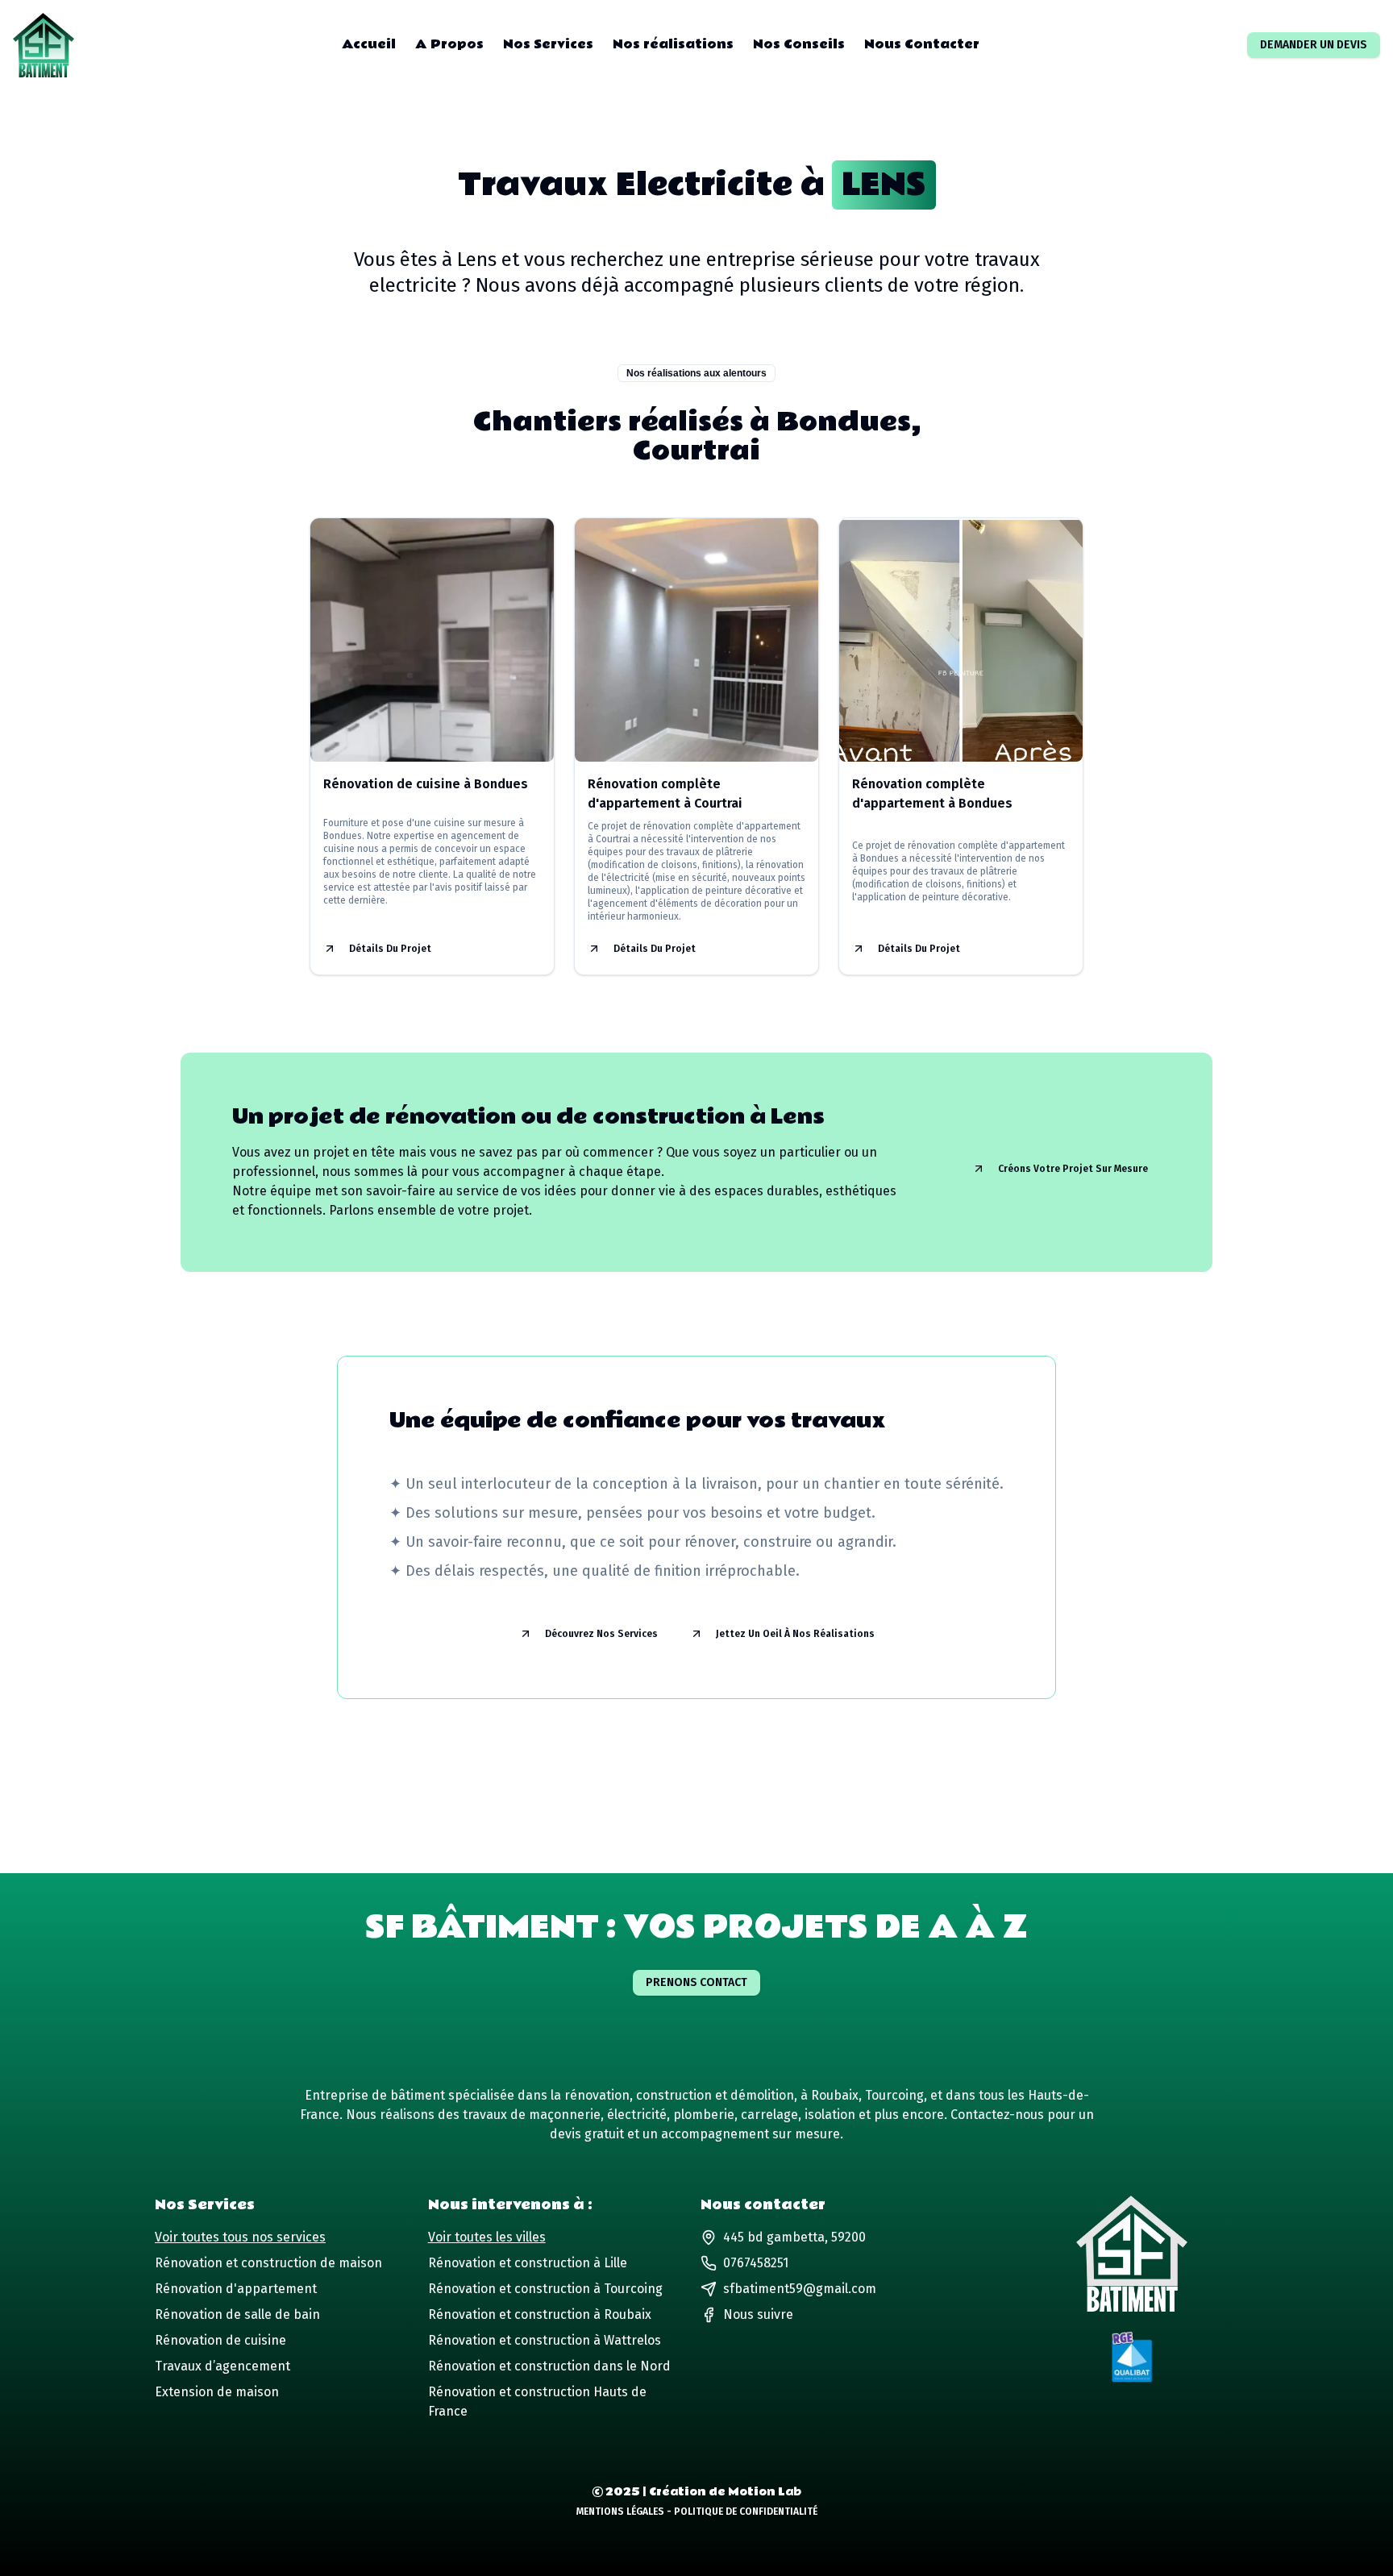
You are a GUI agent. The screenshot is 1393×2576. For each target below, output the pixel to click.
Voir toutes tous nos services (240, 2237)
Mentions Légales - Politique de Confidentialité (697, 2512)
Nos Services (548, 45)
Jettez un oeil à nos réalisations (795, 1634)
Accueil (369, 45)
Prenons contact (696, 1982)
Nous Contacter (922, 45)
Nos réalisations (673, 45)
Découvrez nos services (601, 1634)
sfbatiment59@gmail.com (800, 2289)
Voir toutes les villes (487, 2237)
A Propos (449, 45)
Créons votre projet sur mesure (1073, 1169)
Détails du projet (390, 949)
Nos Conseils (799, 45)
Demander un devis (1314, 45)
